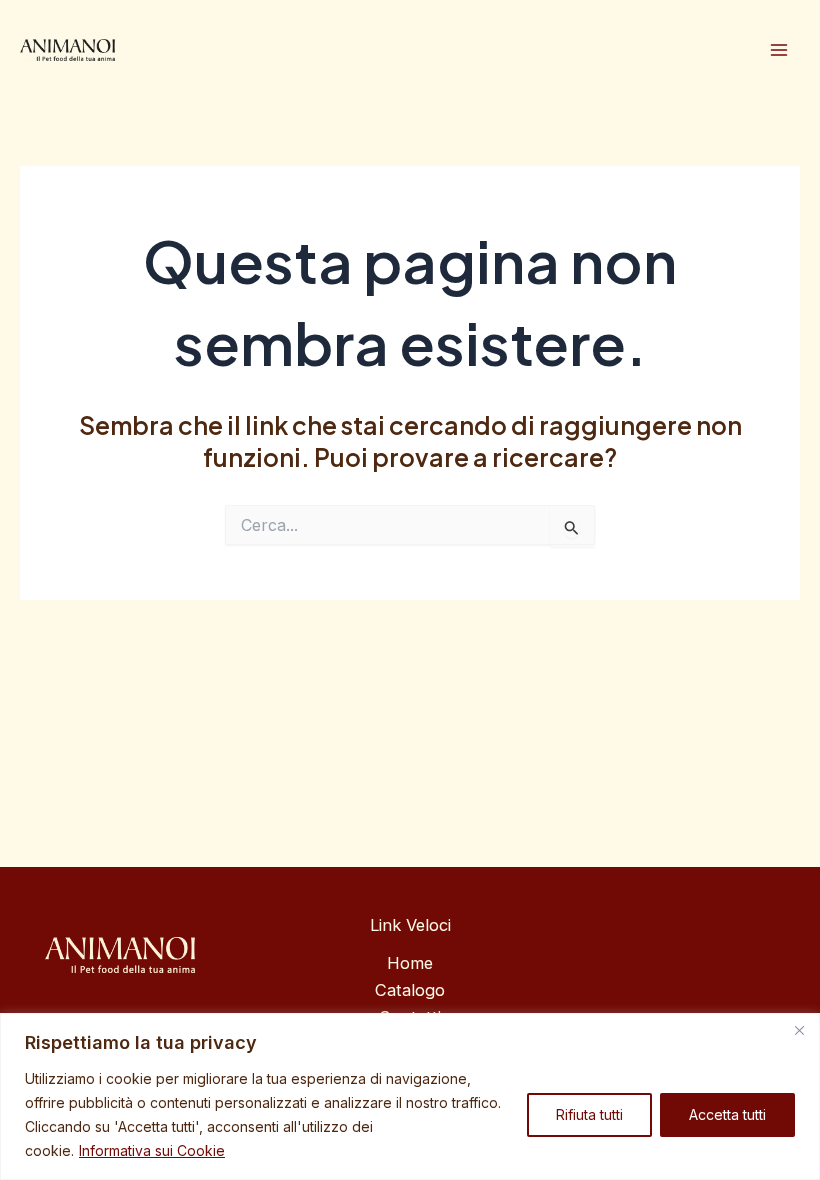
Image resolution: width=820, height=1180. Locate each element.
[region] (410, 1096)
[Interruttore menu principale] (778, 50)
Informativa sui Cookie (152, 1150)
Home (410, 963)
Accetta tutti (727, 1114)
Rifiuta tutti (589, 1114)
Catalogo (410, 990)
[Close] (799, 1030)
